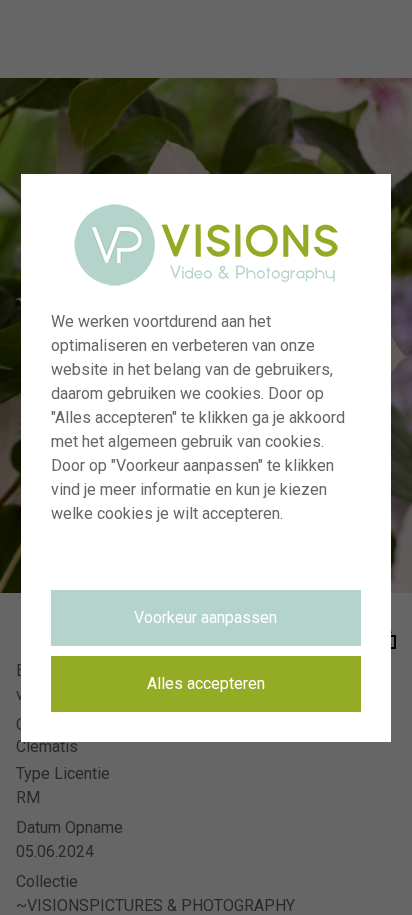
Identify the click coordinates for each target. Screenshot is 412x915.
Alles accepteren (206, 683)
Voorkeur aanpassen (205, 617)
